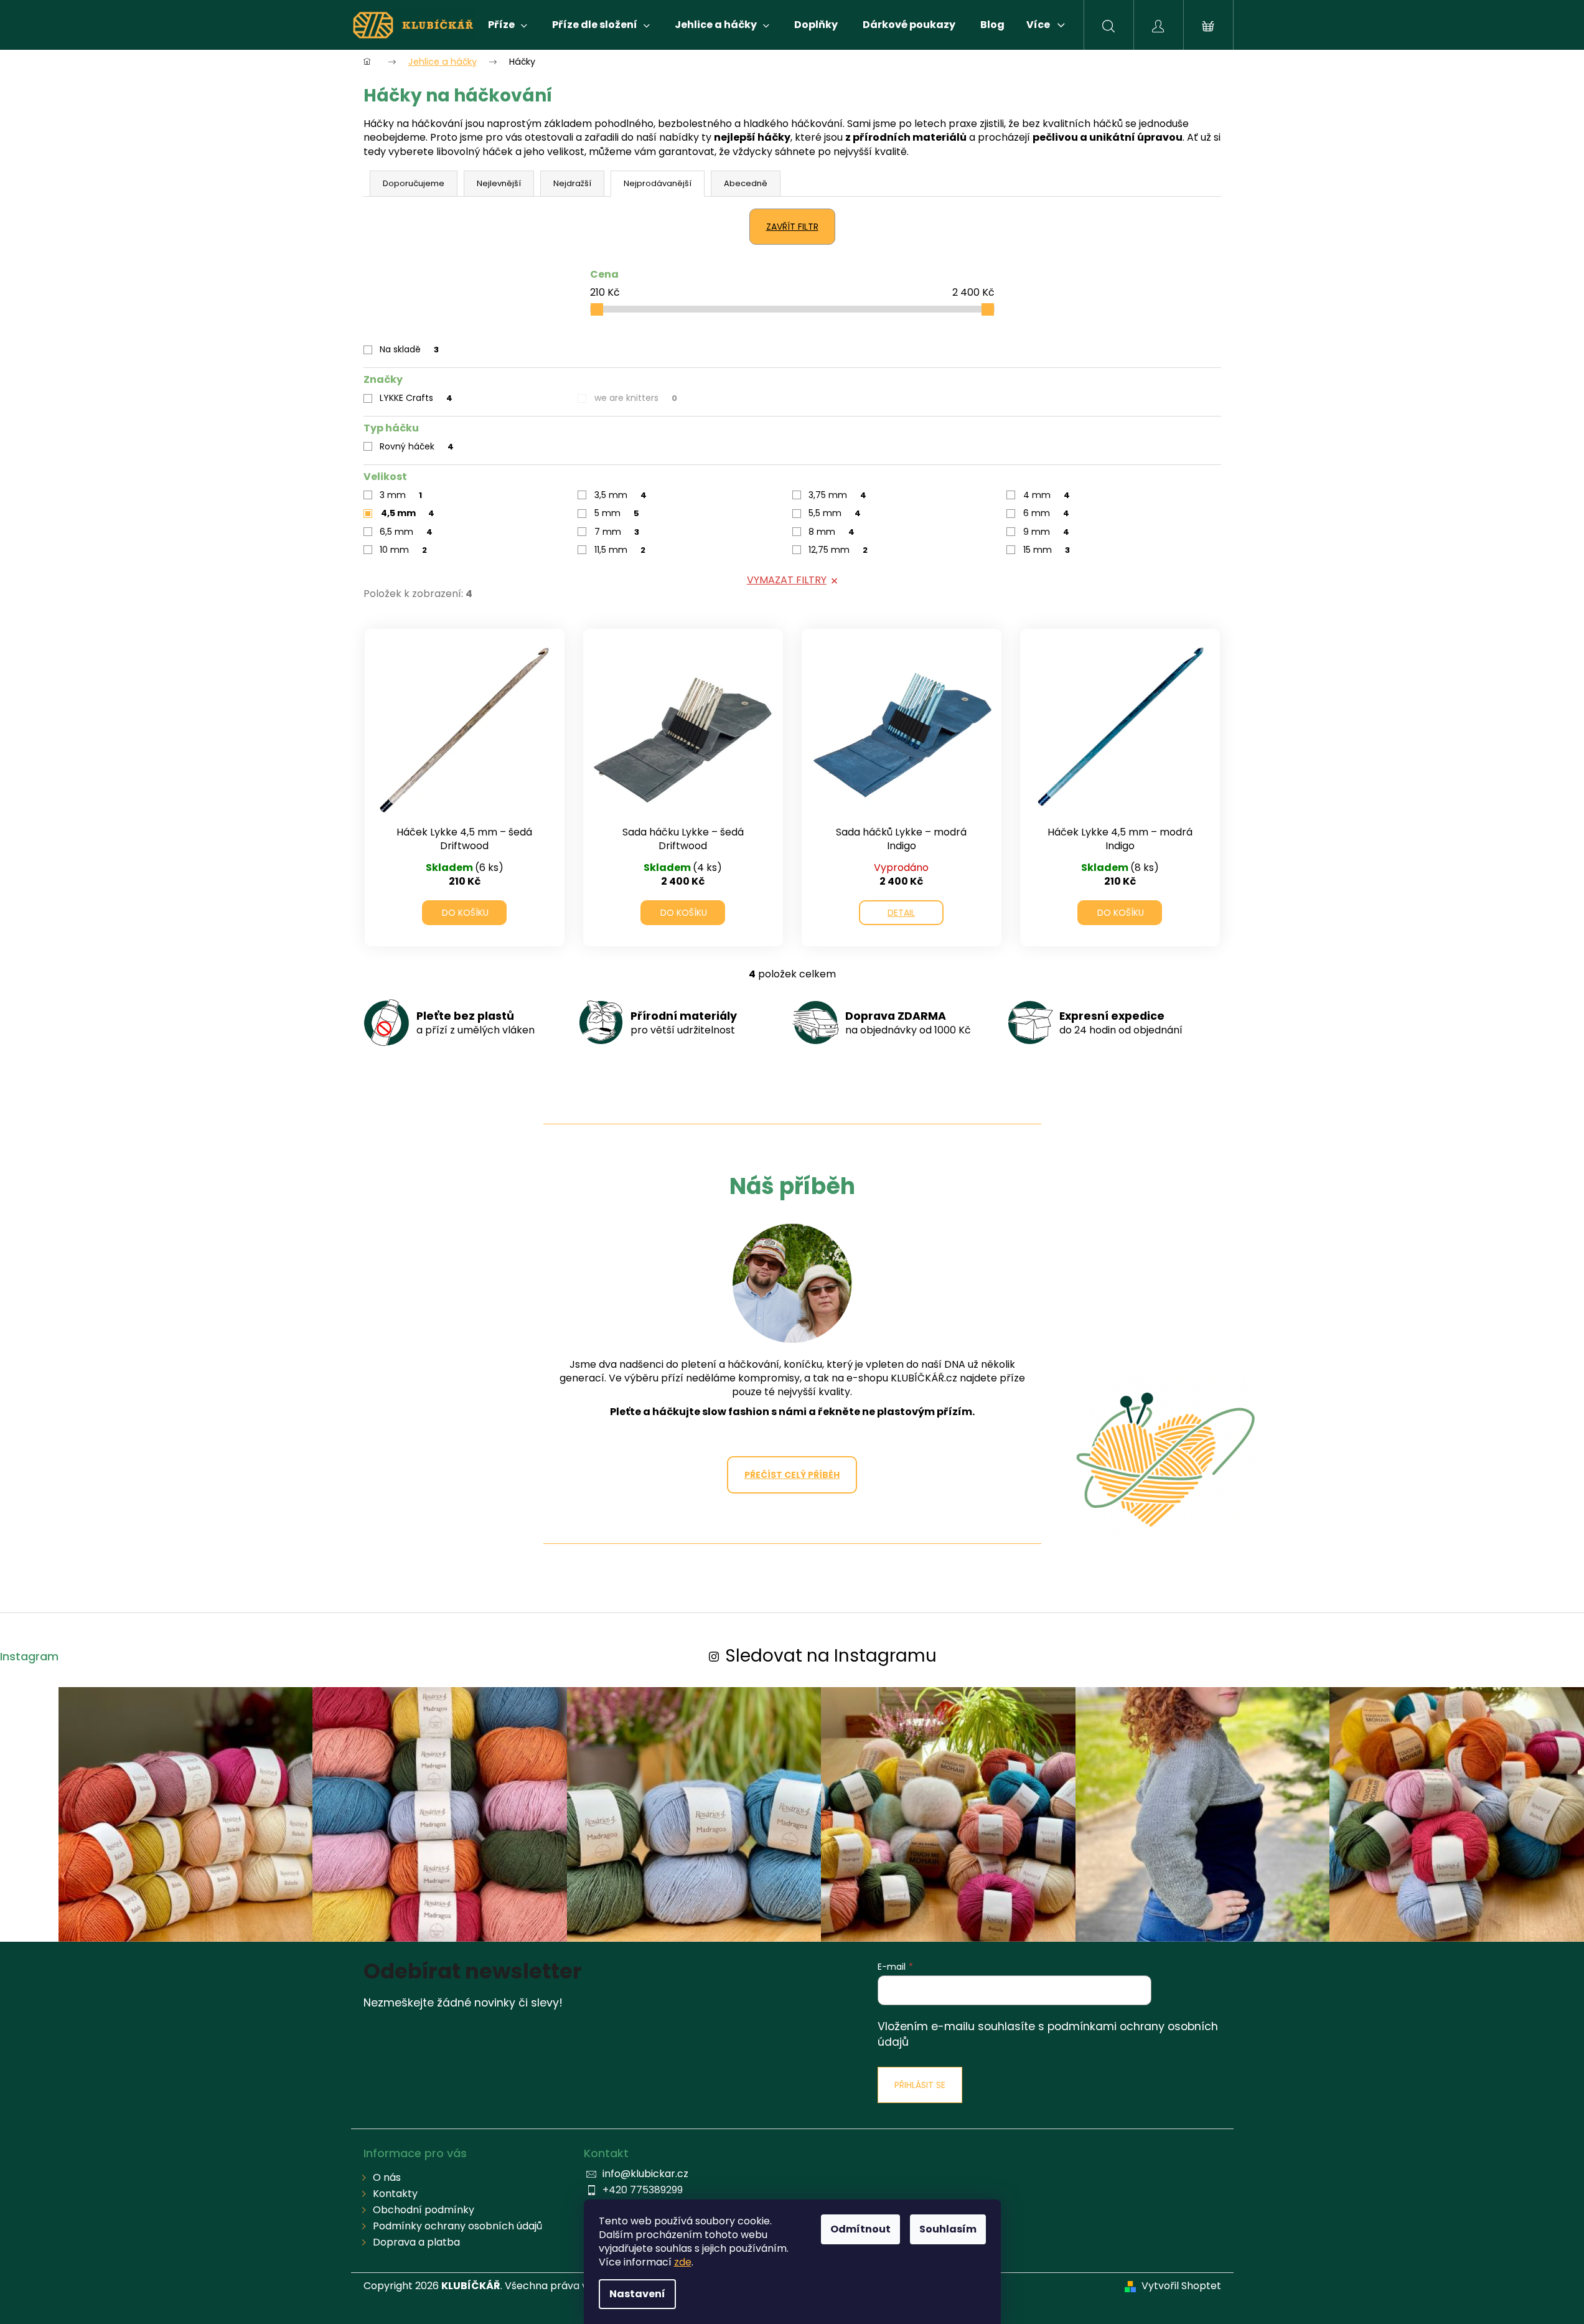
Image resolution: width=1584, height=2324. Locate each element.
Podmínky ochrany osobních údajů (457, 2226)
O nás (387, 2177)
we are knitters (636, 398)
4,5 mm (408, 513)
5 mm (617, 513)
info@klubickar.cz (645, 2174)
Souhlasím (948, 2229)
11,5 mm (620, 550)
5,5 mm (835, 513)
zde (683, 2262)
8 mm (832, 532)
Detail (901, 913)
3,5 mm (621, 495)
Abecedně (746, 183)
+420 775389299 (643, 2190)
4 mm (1047, 495)
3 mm (401, 495)
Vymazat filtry (787, 580)
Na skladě (409, 349)
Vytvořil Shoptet (1181, 2286)
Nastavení (637, 2294)
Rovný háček (417, 446)
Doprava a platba (416, 2242)
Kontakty (395, 2194)
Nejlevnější (499, 183)
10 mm (403, 550)
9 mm (1046, 532)
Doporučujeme (414, 183)
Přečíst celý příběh (792, 1475)
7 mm (617, 532)
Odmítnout (860, 2229)
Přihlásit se (920, 2085)
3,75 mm (837, 495)
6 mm (1046, 513)
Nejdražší (572, 183)
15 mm (1047, 550)
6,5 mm (406, 532)
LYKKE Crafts (416, 398)
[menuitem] (508, 25)
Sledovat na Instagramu (831, 1656)
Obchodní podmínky (424, 2210)
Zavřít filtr (792, 227)
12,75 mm (838, 550)
